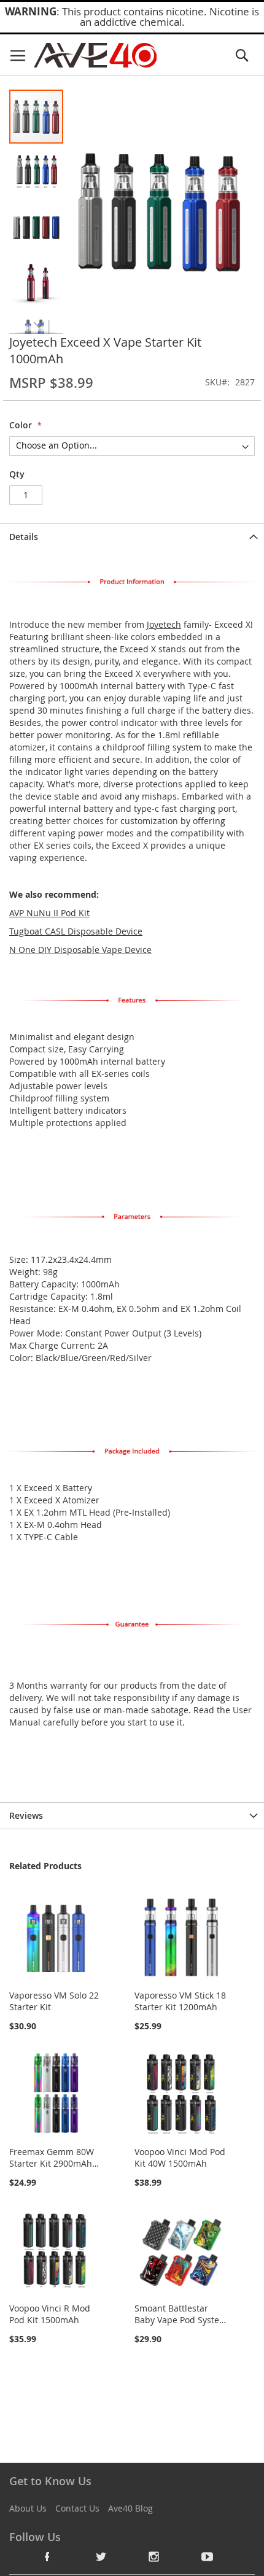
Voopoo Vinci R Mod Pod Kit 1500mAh (50, 2314)
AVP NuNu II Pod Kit (49, 913)
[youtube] (208, 2556)
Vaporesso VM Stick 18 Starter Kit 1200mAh (180, 2001)
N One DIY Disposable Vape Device (80, 950)
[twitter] (101, 2556)
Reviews (26, 1815)
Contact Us (77, 2508)
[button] (37, 171)
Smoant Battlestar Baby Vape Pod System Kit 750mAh (181, 2320)
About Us (28, 2508)
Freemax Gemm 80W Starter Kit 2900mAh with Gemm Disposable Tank (52, 2169)
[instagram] (154, 2556)
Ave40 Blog (130, 2508)
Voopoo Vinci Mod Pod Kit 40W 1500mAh (180, 2158)
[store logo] (95, 55)
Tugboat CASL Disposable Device (76, 931)
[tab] (132, 537)
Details (24, 537)
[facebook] (47, 2556)
